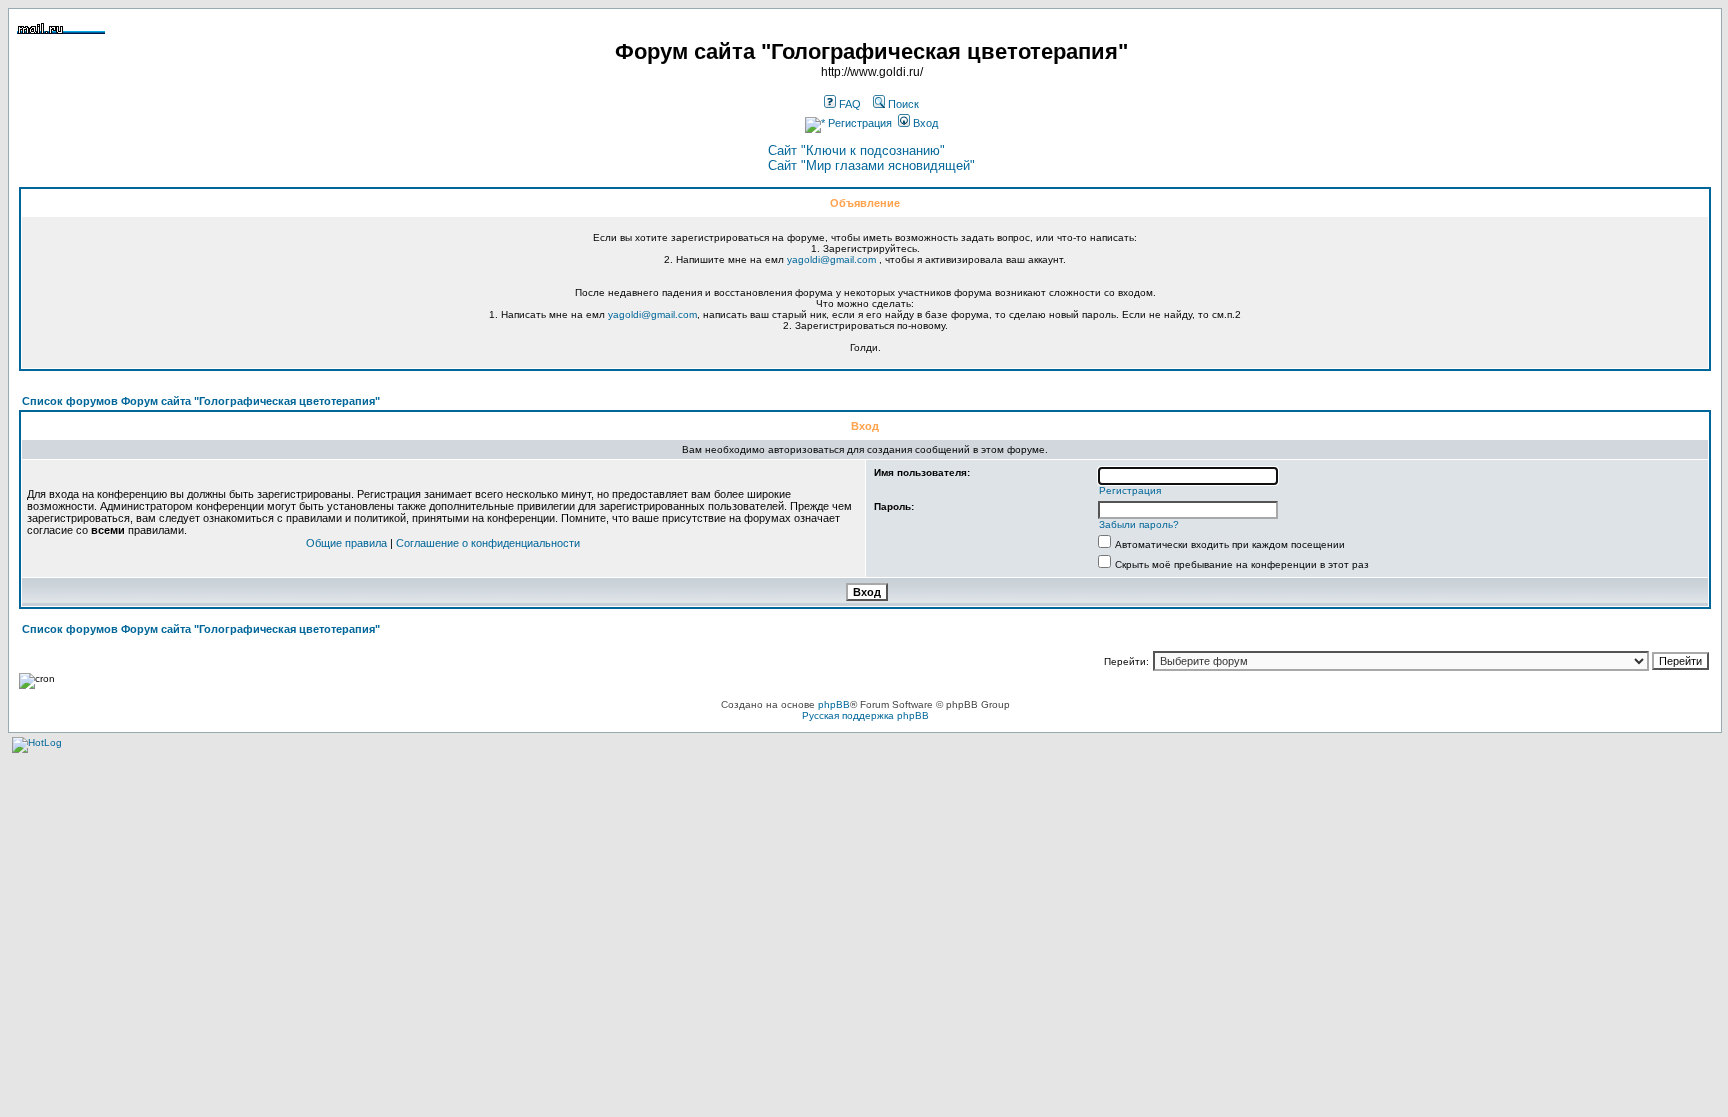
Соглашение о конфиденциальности (488, 543)
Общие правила (346, 543)
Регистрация (858, 123)
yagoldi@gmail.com (831, 259)
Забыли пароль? (1139, 524)
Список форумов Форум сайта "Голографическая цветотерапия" (201, 401)
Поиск (902, 104)
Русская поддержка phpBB (865, 715)
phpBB (834, 704)
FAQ (848, 104)
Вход (924, 123)
